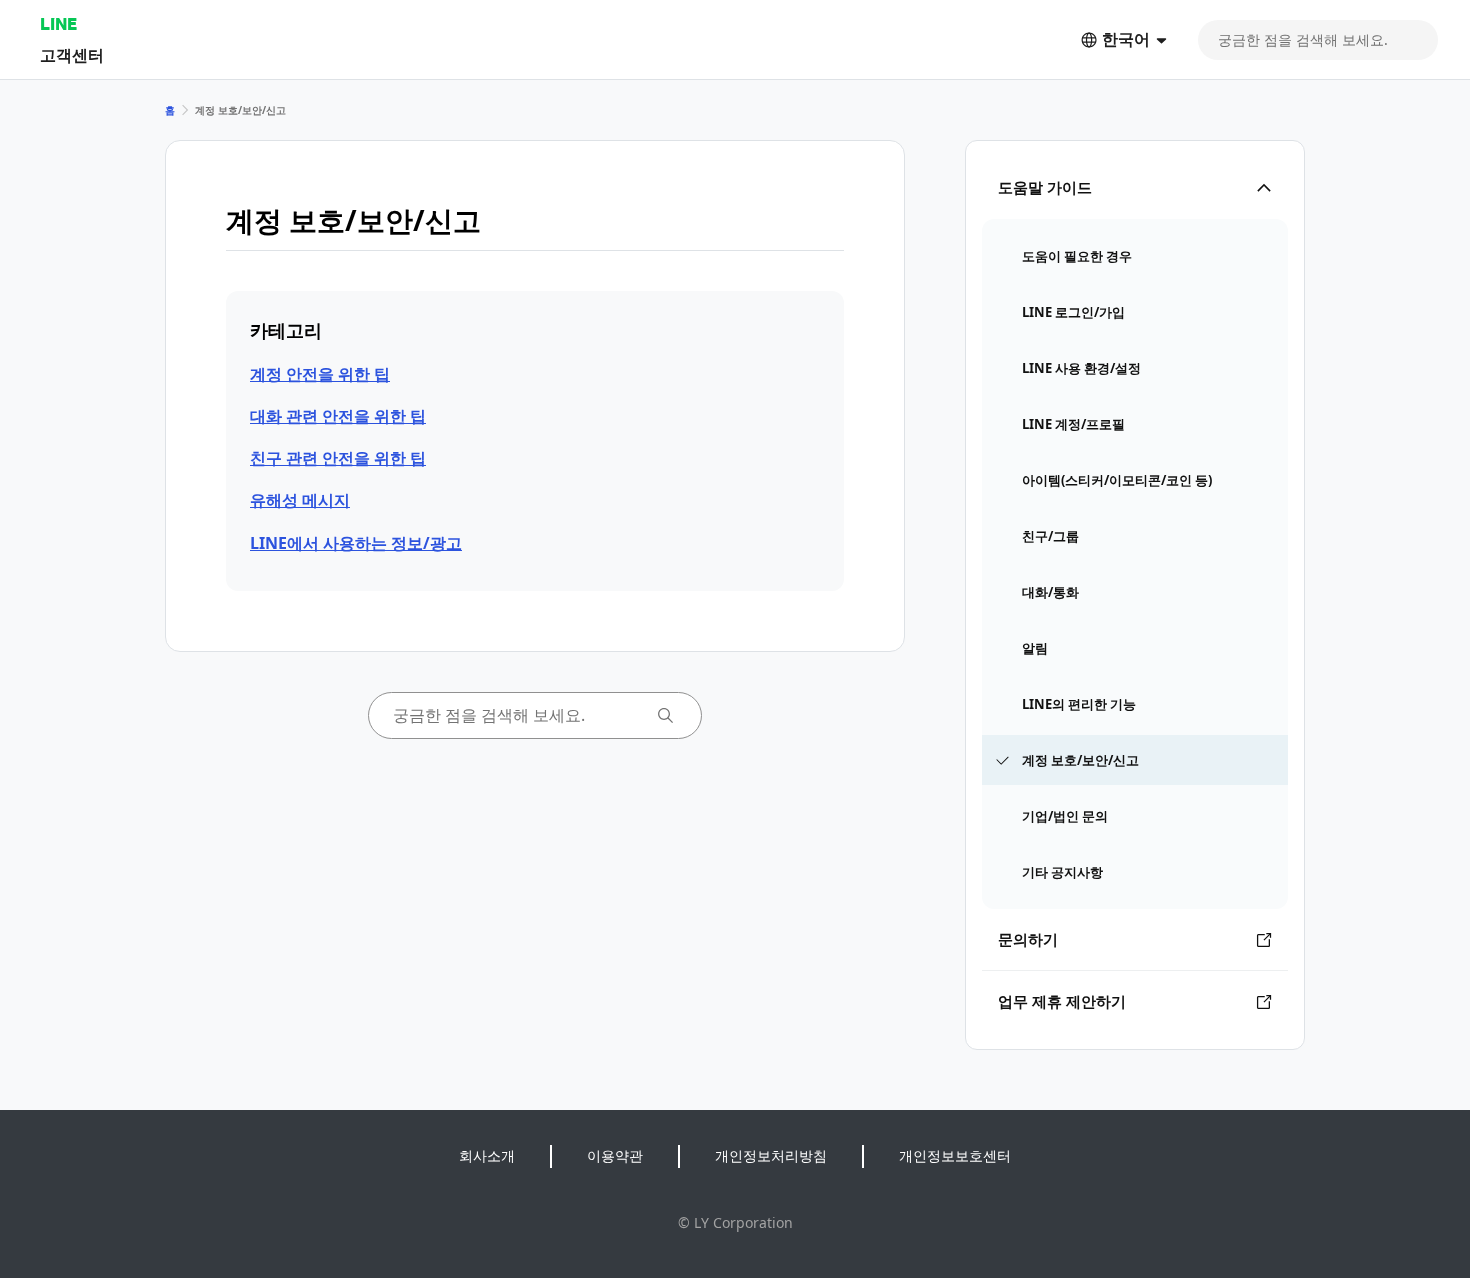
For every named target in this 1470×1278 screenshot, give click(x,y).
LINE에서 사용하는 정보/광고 (356, 543)
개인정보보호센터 (955, 1155)
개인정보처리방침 (771, 1155)
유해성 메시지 (300, 500)
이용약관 (615, 1155)
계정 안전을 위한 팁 (320, 374)
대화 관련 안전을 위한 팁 (338, 416)
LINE (58, 23)
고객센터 (72, 54)
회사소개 (487, 1155)
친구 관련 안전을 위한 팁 (338, 458)
